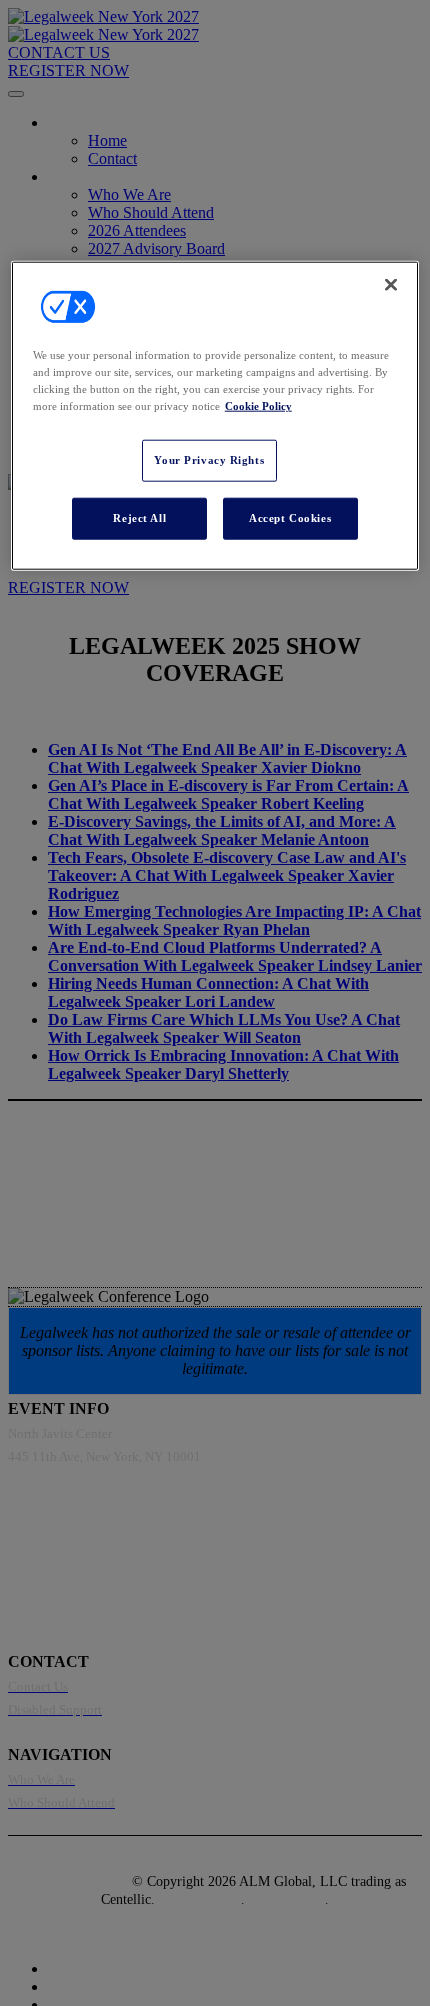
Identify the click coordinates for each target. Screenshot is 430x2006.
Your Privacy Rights (209, 460)
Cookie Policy (258, 406)
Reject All (139, 518)
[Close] (391, 285)
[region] (215, 416)
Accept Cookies (290, 518)
